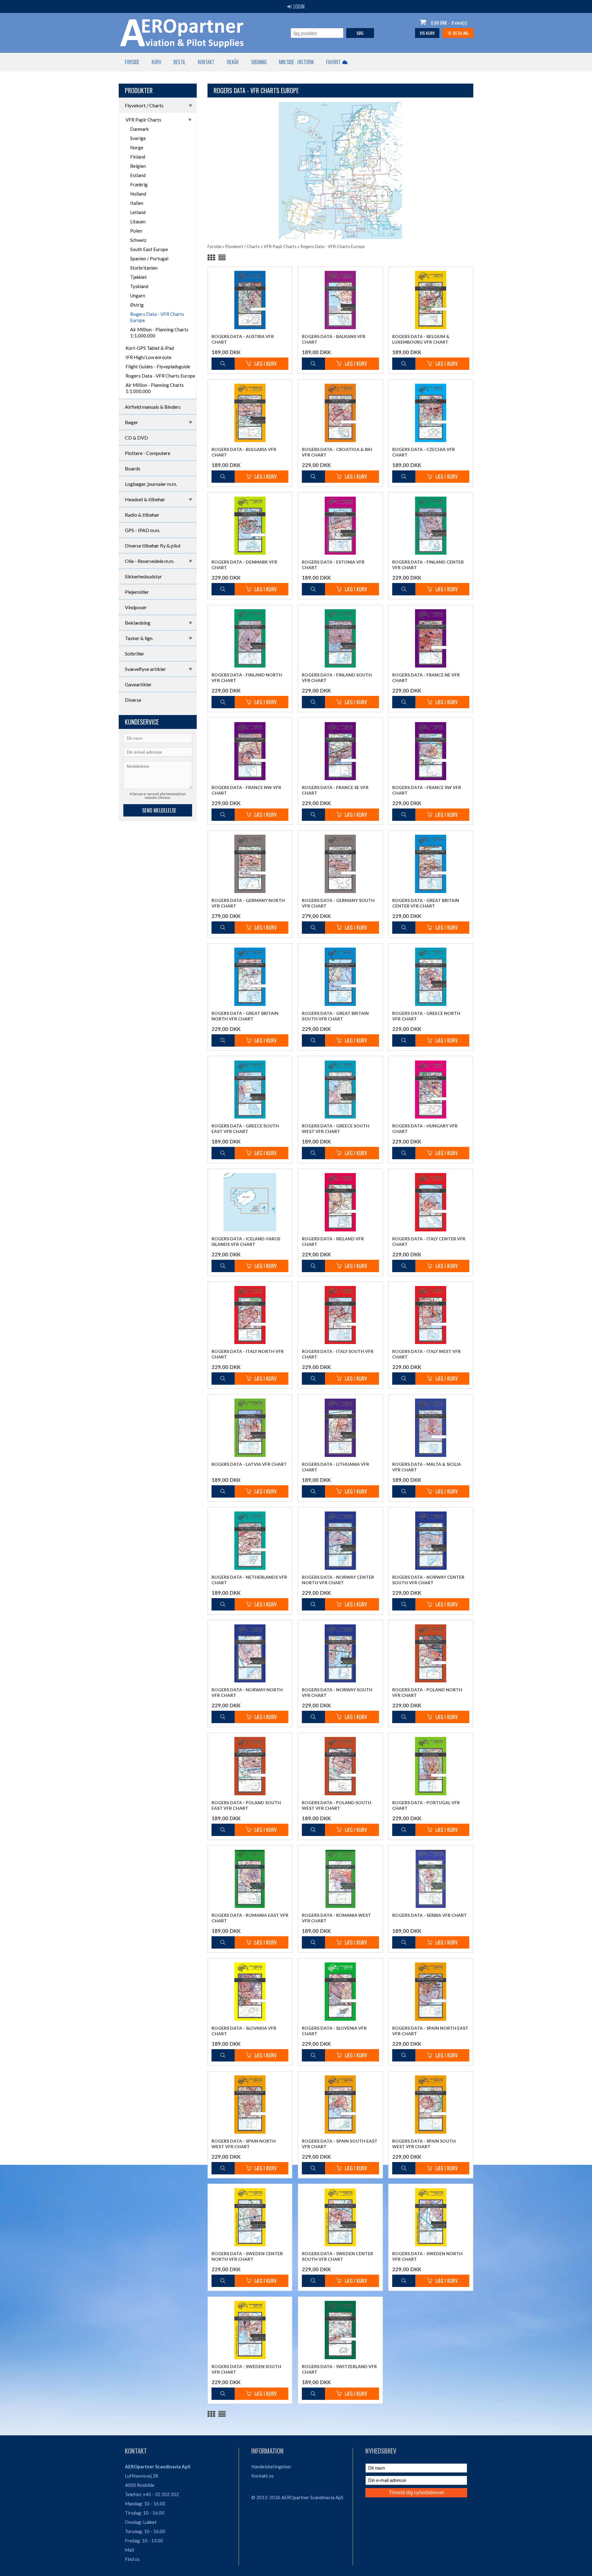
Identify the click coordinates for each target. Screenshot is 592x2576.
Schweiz (138, 240)
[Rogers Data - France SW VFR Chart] (431, 751)
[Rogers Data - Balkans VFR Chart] (340, 300)
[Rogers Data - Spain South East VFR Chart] (340, 2105)
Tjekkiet (138, 277)
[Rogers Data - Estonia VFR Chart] (340, 525)
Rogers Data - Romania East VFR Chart (250, 1918)
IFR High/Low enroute (148, 357)
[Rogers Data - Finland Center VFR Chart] (431, 525)
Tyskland (139, 286)
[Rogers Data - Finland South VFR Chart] (340, 638)
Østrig (137, 305)
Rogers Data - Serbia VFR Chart (430, 1915)
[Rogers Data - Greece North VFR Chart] (431, 977)
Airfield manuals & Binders (153, 407)
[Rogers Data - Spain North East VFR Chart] (431, 1992)
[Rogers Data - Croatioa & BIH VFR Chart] (340, 413)
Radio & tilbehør (142, 515)
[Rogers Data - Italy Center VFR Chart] (431, 1202)
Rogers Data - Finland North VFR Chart (247, 678)
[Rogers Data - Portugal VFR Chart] (431, 1766)
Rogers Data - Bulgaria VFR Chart (244, 452)
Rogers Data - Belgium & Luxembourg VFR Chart (421, 339)
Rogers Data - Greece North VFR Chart (426, 1016)
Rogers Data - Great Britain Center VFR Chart (426, 903)
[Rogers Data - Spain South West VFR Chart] (431, 2105)
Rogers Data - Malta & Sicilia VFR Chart (427, 1467)
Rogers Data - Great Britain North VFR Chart (245, 1016)
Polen (136, 231)
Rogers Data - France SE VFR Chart (335, 790)
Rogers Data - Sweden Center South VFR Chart (337, 2256)
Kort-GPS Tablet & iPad (150, 348)
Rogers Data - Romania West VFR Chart (336, 1918)
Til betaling (458, 33)
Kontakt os (263, 2476)
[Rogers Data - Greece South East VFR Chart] (250, 1089)
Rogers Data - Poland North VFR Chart (427, 1692)
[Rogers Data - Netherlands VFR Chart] (250, 1541)
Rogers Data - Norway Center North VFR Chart (338, 1580)
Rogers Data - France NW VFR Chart (246, 790)
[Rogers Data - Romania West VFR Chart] (340, 1879)
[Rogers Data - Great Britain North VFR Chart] (250, 977)
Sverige (138, 138)
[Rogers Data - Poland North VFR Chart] (431, 1653)
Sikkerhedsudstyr (143, 576)
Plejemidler (137, 592)
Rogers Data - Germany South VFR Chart (338, 903)
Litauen (138, 221)
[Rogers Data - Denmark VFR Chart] (250, 525)
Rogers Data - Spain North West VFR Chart (244, 2144)
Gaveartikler (138, 684)
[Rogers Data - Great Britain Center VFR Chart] (431, 864)
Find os (132, 2559)
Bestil (180, 62)
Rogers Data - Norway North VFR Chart (247, 1692)
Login (299, 6)
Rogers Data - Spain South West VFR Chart (424, 2144)
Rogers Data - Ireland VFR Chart (333, 1241)
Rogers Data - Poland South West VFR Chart (337, 1805)
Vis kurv (427, 33)
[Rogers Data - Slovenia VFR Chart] (340, 1992)
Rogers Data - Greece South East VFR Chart (245, 1129)
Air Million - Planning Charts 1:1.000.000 (159, 333)
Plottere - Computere (148, 453)
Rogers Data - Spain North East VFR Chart (430, 2031)
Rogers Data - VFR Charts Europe (157, 317)
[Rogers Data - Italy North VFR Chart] (250, 1315)
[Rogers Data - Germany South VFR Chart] (340, 864)
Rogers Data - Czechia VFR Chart (423, 452)
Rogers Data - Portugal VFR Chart (426, 1805)
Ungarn (138, 296)
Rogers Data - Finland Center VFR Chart (428, 565)
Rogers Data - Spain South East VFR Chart (340, 2144)
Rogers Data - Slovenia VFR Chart (334, 2031)
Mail (129, 2550)
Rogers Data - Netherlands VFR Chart (249, 1580)
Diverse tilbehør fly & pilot (153, 546)
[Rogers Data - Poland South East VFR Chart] (250, 1766)
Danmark (139, 129)
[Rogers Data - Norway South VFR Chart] (340, 1653)
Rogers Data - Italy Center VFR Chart (429, 1241)
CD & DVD (136, 438)
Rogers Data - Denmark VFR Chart (244, 565)
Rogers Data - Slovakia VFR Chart (244, 2031)
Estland (138, 175)
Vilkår (233, 62)
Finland (138, 157)
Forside (132, 62)
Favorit (333, 62)
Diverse (133, 700)
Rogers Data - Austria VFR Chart (243, 339)
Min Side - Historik (296, 62)
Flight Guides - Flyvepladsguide (158, 366)
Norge (137, 147)
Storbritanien (144, 268)
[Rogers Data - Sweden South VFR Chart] (250, 2330)
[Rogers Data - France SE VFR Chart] (340, 751)
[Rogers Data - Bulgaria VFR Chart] (250, 413)
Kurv (156, 62)
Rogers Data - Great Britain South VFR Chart (335, 1016)
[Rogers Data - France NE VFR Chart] (431, 638)
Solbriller (135, 653)
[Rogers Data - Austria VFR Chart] (250, 300)
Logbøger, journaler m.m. (151, 484)
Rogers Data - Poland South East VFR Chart (246, 1805)
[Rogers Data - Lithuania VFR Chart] (340, 1428)
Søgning (259, 62)
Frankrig (139, 184)
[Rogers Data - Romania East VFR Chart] (250, 1879)
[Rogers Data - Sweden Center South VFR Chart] (340, 2217)
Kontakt (206, 62)
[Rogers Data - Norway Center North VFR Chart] (340, 1541)
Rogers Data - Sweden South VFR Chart (246, 2369)
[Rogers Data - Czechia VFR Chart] (431, 413)
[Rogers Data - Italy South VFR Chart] (340, 1315)
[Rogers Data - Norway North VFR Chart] (250, 1653)
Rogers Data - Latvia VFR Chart (249, 1464)
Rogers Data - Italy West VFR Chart (426, 1354)
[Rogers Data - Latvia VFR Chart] (250, 1428)
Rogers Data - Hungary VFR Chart (425, 1129)
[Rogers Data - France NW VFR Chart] (250, 751)
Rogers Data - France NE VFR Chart (426, 678)
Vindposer (136, 607)
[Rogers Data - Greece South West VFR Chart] (340, 1089)
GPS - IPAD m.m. (142, 530)
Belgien (138, 166)
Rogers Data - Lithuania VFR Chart (335, 1467)
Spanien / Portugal (149, 258)
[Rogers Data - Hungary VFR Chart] (431, 1089)
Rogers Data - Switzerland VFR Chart (339, 2369)
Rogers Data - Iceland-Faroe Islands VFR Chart (246, 1241)
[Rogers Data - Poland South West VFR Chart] (340, 1766)
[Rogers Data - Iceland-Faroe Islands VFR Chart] (250, 1202)
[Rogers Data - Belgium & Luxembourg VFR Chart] (431, 300)
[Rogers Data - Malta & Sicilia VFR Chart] (431, 1428)
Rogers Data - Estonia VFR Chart (333, 565)
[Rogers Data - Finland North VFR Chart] (250, 638)
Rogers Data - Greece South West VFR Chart (336, 1129)
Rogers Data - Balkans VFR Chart (334, 339)
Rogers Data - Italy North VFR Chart (248, 1354)
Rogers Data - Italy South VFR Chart (338, 1354)
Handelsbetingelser (271, 2466)
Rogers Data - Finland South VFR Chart (337, 678)
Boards (133, 468)
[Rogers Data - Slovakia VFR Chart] (250, 1992)
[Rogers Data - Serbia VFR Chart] (431, 1879)
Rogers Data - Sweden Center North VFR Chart (247, 2256)
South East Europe (149, 249)
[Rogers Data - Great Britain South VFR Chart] (340, 977)
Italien (137, 203)
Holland (138, 194)
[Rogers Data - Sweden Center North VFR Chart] (250, 2217)
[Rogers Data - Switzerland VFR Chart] (340, 2330)
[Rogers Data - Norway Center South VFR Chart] (431, 1541)
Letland (138, 212)
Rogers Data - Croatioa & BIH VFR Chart (337, 452)
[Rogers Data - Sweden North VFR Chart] (431, 2217)
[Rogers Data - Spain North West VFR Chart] (250, 2105)
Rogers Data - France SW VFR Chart (427, 790)
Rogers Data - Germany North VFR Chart (248, 903)
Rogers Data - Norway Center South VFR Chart (428, 1580)
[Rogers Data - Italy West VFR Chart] (431, 1315)
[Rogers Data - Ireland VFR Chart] (340, 1202)
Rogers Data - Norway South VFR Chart (337, 1692)
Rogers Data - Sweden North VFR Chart (427, 2256)
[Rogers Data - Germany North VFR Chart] (250, 864)
